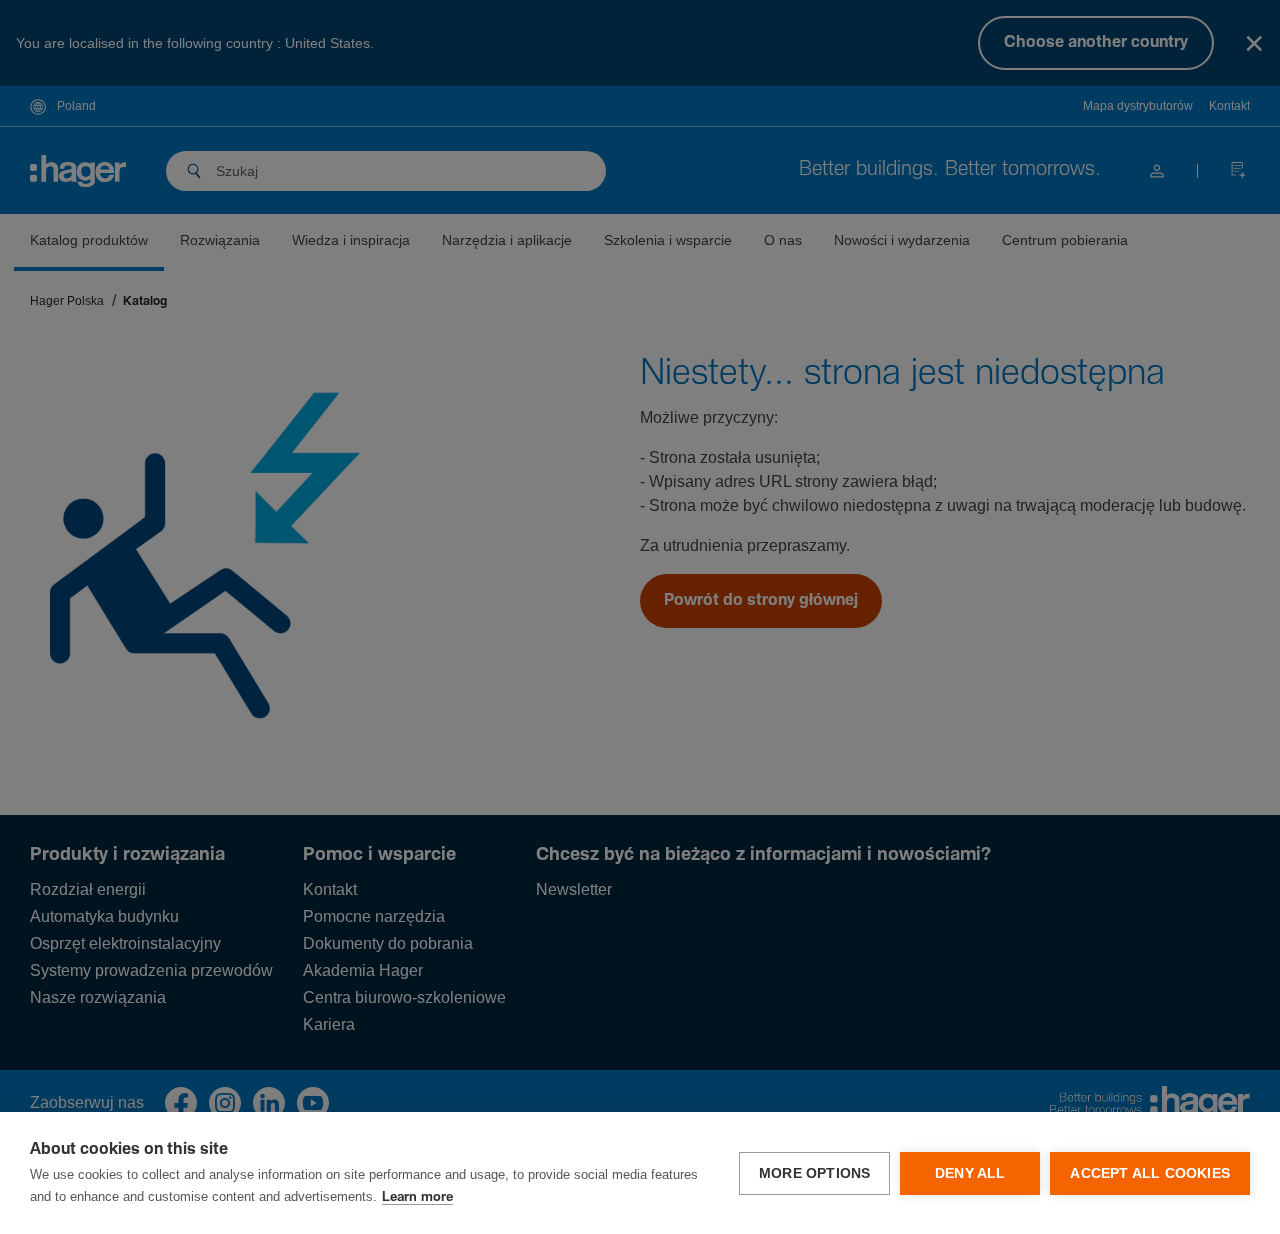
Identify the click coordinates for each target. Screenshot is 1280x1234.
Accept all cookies (1150, 1173)
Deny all (970, 1173)
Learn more (417, 1197)
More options (814, 1173)
